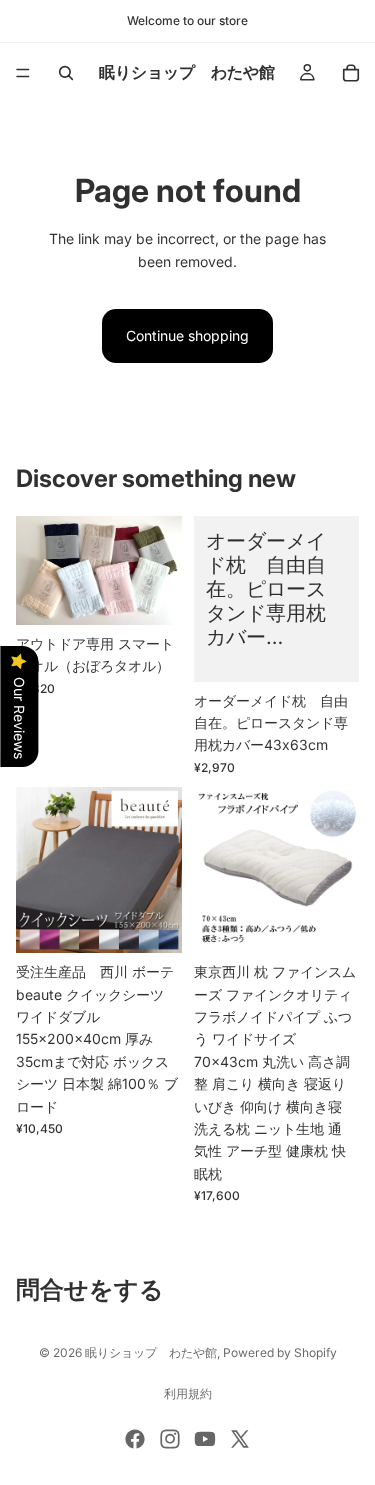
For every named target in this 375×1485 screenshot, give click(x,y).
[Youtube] (205, 1439)
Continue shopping (187, 335)
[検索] (66, 73)
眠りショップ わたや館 (151, 1352)
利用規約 (188, 1393)
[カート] (351, 73)
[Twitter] (240, 1439)
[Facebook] (135, 1439)
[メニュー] (23, 73)
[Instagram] (170, 1439)
